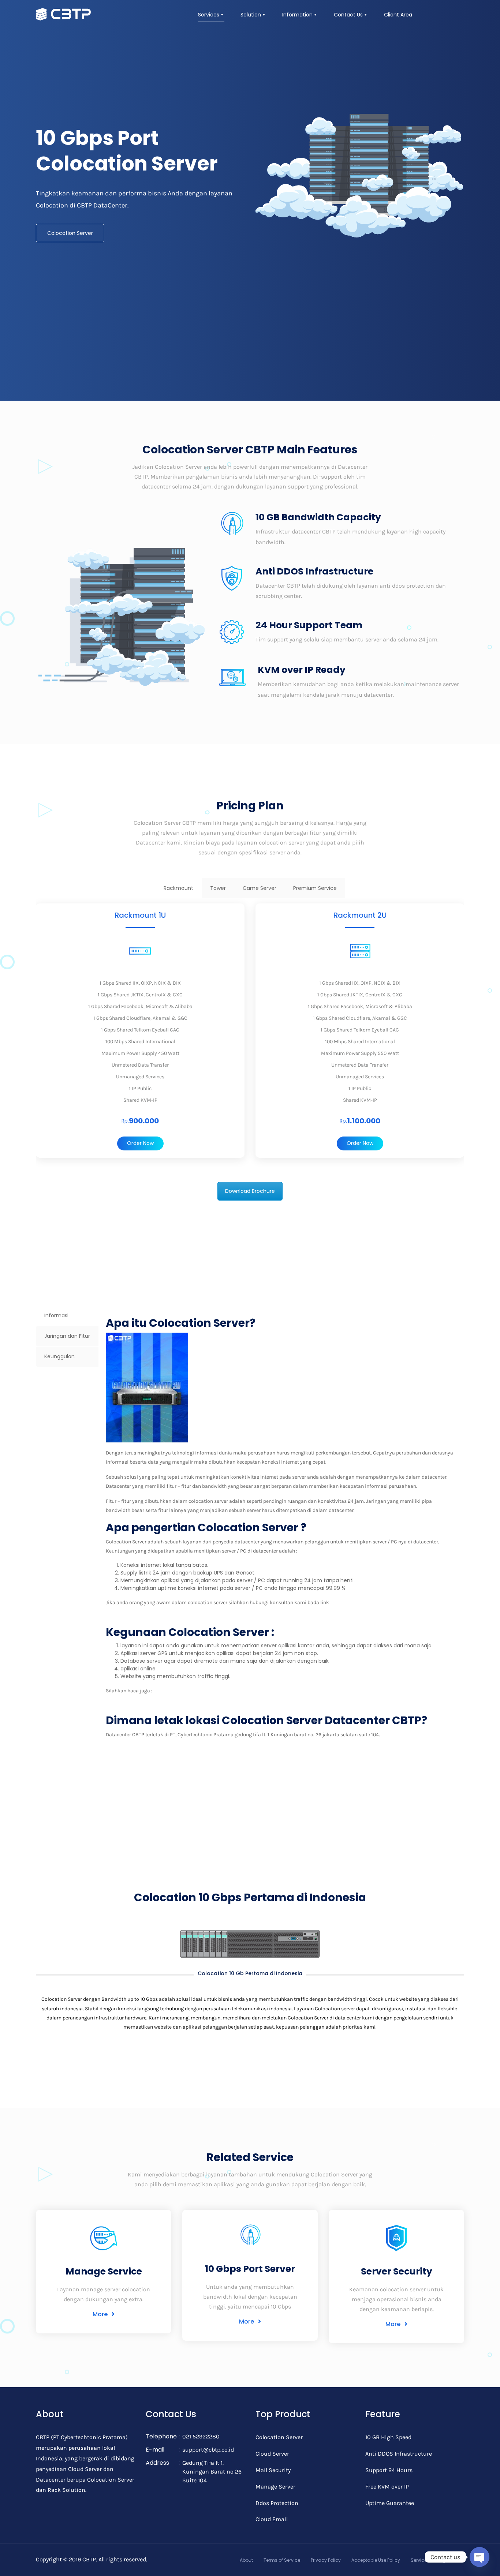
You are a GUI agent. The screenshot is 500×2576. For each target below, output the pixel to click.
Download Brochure (250, 1191)
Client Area (398, 15)
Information (297, 15)
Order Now (140, 1143)
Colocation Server (70, 233)
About (246, 2560)
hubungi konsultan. (352, 1602)
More (101, 2314)
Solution (251, 15)
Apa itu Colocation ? (176, 1691)
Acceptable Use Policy (376, 2560)
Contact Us (348, 15)
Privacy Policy (326, 2560)
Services (209, 15)
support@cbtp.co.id (208, 2450)
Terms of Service (282, 2560)
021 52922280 (201, 2436)
